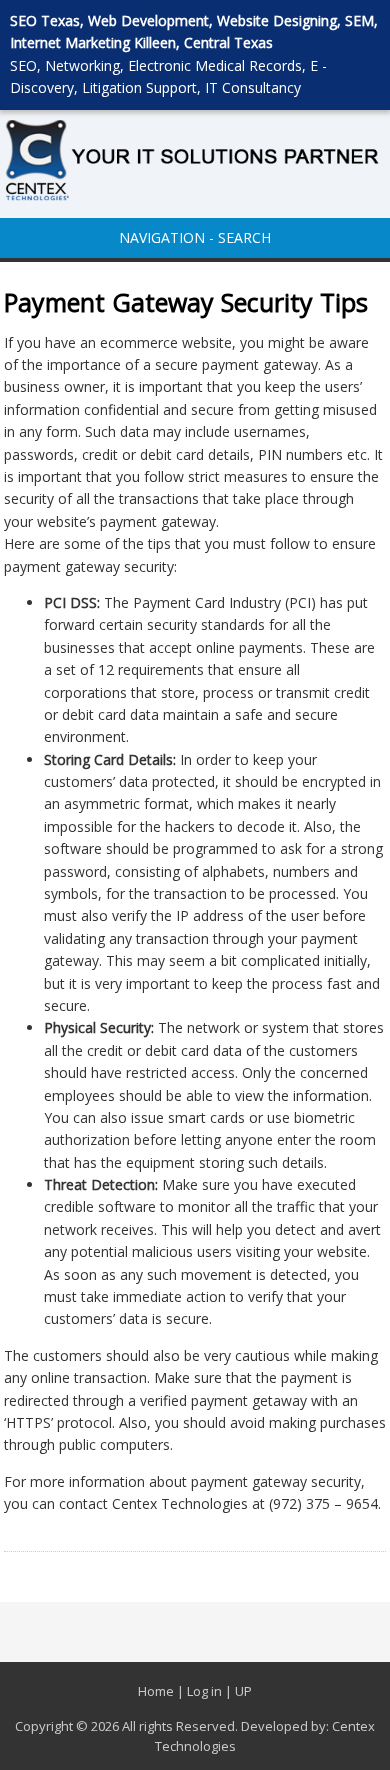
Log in (204, 1691)
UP (243, 1691)
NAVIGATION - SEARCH (195, 237)
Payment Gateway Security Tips (186, 302)
